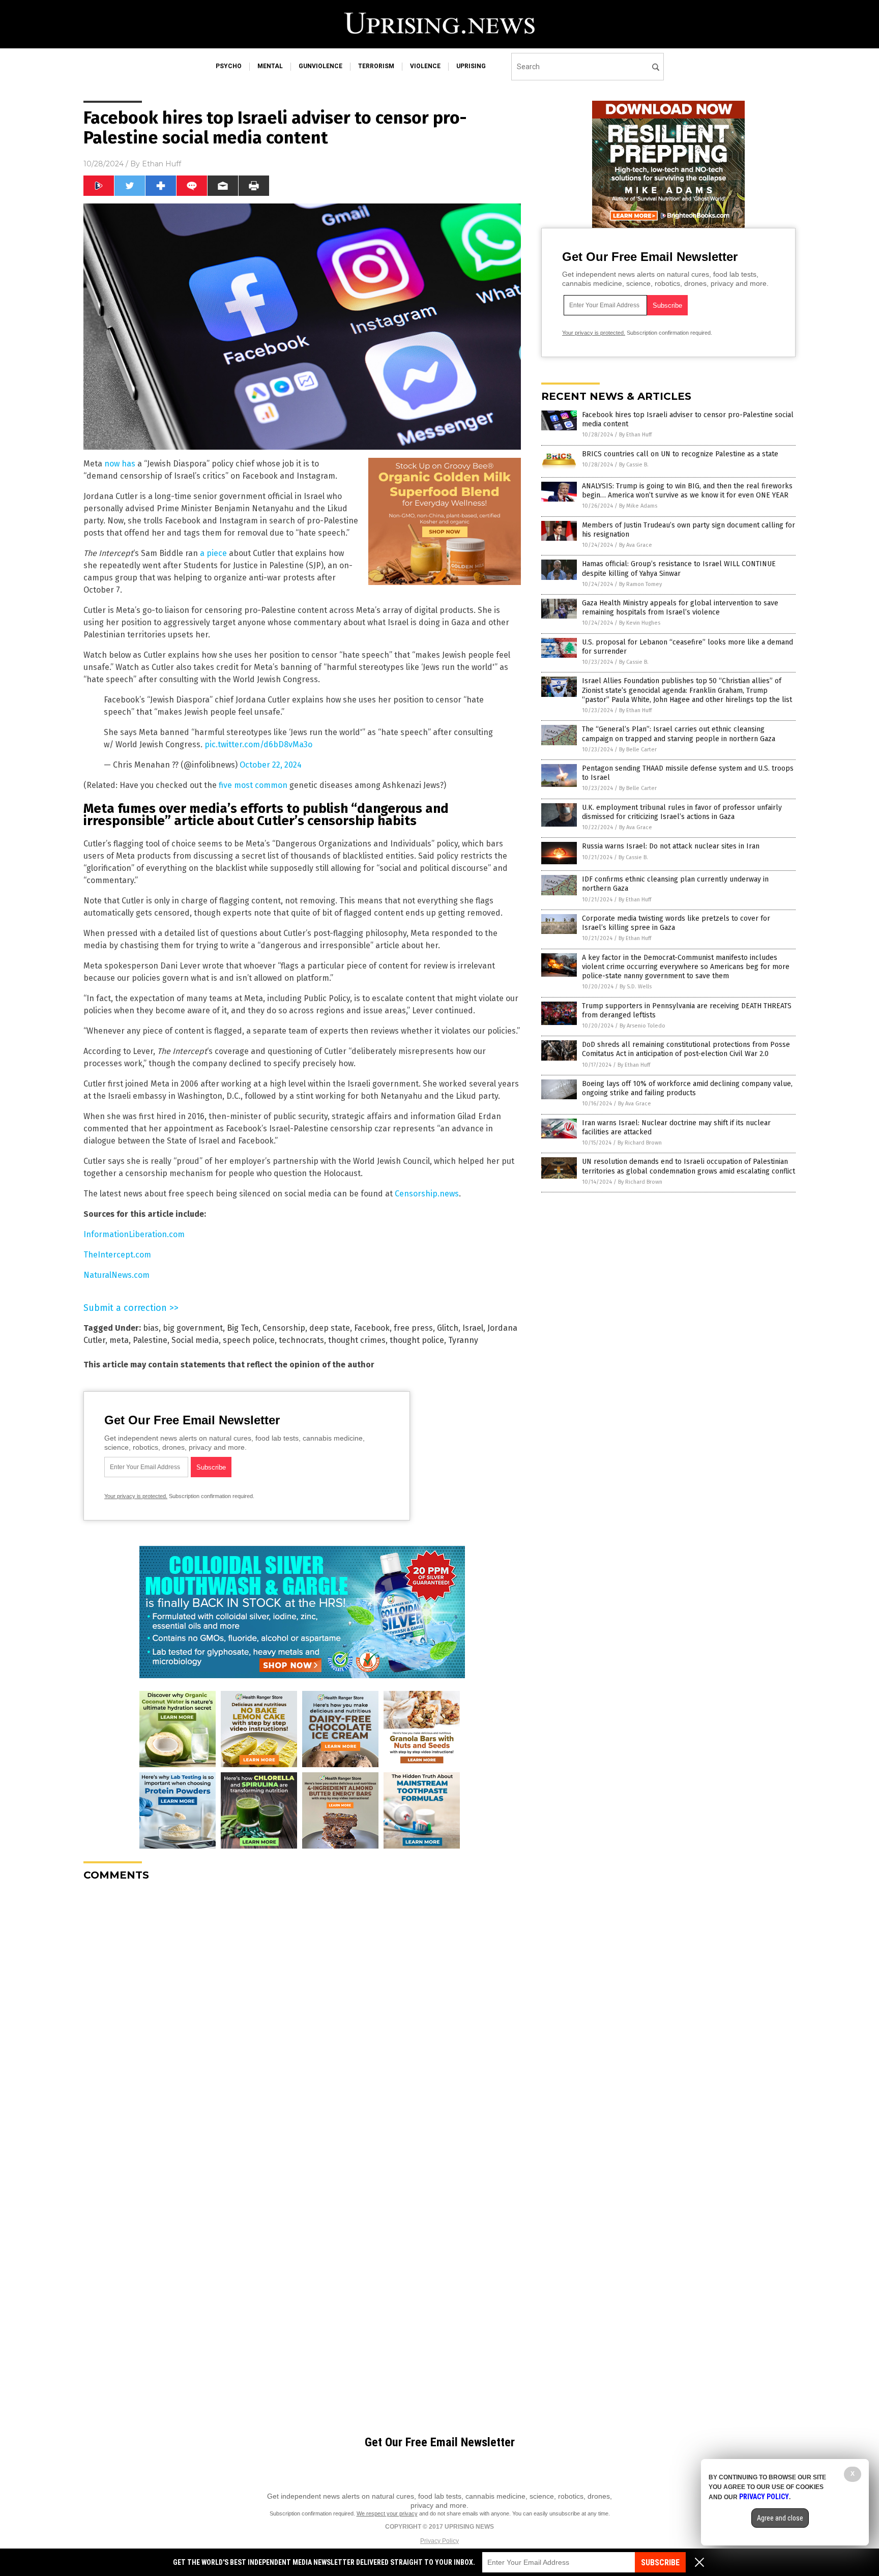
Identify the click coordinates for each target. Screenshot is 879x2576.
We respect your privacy (387, 2513)
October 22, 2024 (271, 765)
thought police (417, 1340)
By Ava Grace (636, 545)
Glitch (448, 1328)
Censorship (284, 1328)
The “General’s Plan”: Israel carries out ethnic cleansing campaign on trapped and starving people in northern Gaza (679, 734)
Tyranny (463, 1340)
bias (151, 1328)
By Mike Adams (638, 506)
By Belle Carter (638, 750)
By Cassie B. (634, 465)
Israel (473, 1328)
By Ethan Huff (635, 435)
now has (120, 464)
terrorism (376, 66)
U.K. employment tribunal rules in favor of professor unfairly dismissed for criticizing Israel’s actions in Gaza (682, 812)
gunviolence (320, 66)
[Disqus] (302, 2016)
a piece (213, 553)
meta (119, 1340)
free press (413, 1328)
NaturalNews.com (116, 1275)
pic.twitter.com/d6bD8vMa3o (258, 744)
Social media (195, 1340)
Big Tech (243, 1328)
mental (270, 66)
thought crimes (357, 1340)
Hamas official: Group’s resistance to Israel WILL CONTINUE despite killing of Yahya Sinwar (679, 568)
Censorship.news (427, 1194)
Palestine (150, 1340)
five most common (253, 785)
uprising (471, 66)
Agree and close (780, 2518)
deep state (330, 1328)
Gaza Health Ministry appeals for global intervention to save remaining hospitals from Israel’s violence (680, 608)
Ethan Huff (162, 164)
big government (193, 1328)
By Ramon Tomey (640, 584)
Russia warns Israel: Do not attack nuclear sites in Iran (671, 846)
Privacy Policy (439, 2541)
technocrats (301, 1340)
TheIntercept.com (117, 1255)
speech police (249, 1340)
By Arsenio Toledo (642, 1026)
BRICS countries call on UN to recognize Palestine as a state (680, 454)
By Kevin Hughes (640, 623)
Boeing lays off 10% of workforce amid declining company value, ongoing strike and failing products (687, 1088)
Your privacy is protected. (136, 1496)
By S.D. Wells (636, 987)
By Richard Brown (640, 1143)
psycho (229, 66)
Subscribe (660, 2563)
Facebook (372, 1328)
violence (425, 66)
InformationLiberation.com (134, 1234)
